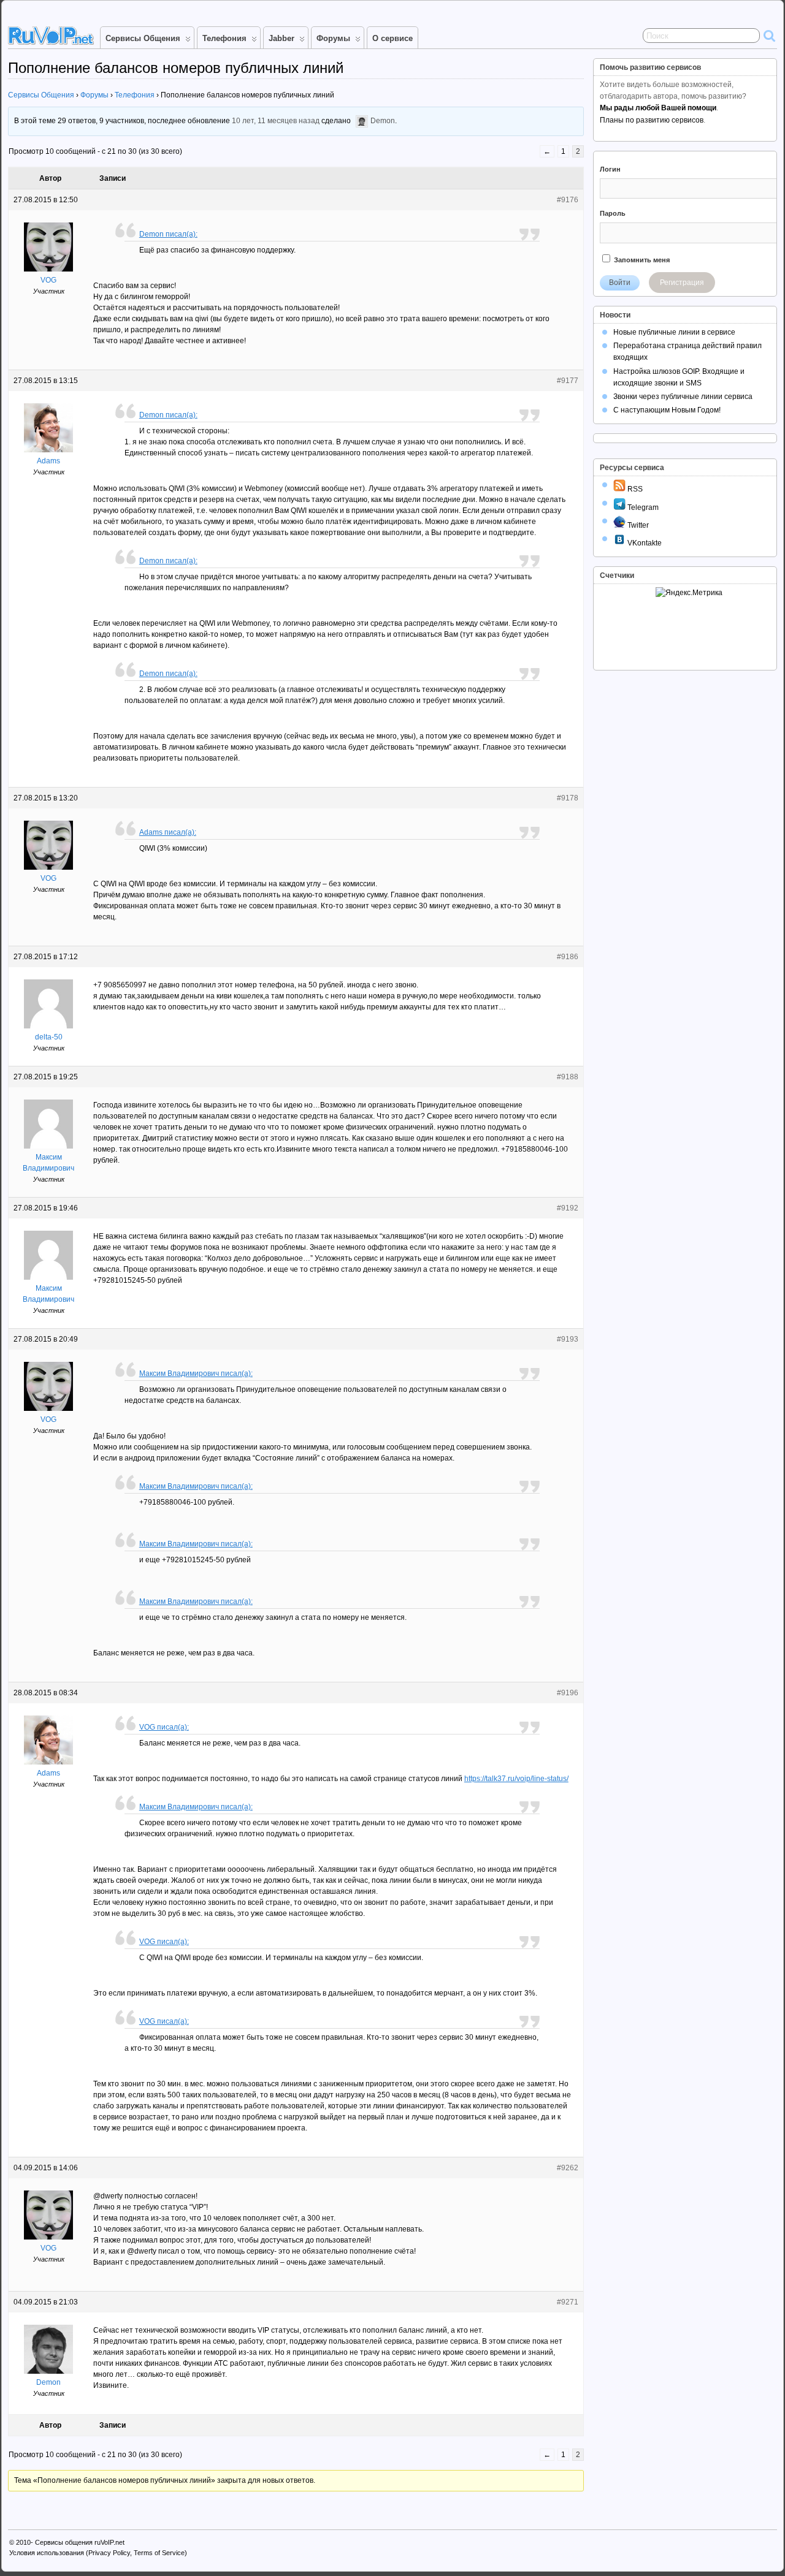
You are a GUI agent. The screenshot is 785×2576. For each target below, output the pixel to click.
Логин (610, 169)
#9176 (568, 200)
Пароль (613, 213)
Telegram (642, 507)
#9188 (568, 1077)
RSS (634, 489)
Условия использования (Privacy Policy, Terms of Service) (98, 2553)
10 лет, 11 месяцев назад (276, 121)
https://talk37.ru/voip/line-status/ (516, 1779)
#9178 (568, 798)
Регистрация (682, 283)
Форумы (333, 38)
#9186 (568, 957)
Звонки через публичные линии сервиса (683, 397)
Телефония (224, 38)
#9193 (568, 1339)
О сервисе (392, 38)
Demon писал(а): (168, 234)
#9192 (568, 1208)
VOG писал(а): (164, 1727)
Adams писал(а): (168, 832)
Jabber (281, 38)
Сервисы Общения (143, 38)
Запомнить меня (641, 260)
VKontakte (644, 543)
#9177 (568, 381)
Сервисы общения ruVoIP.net (80, 2542)
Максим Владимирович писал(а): (196, 1373)
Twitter (637, 525)
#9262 (568, 2168)
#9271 (568, 2302)
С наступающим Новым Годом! (667, 410)
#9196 (568, 1693)
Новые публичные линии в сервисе (674, 332)
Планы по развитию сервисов (652, 120)
